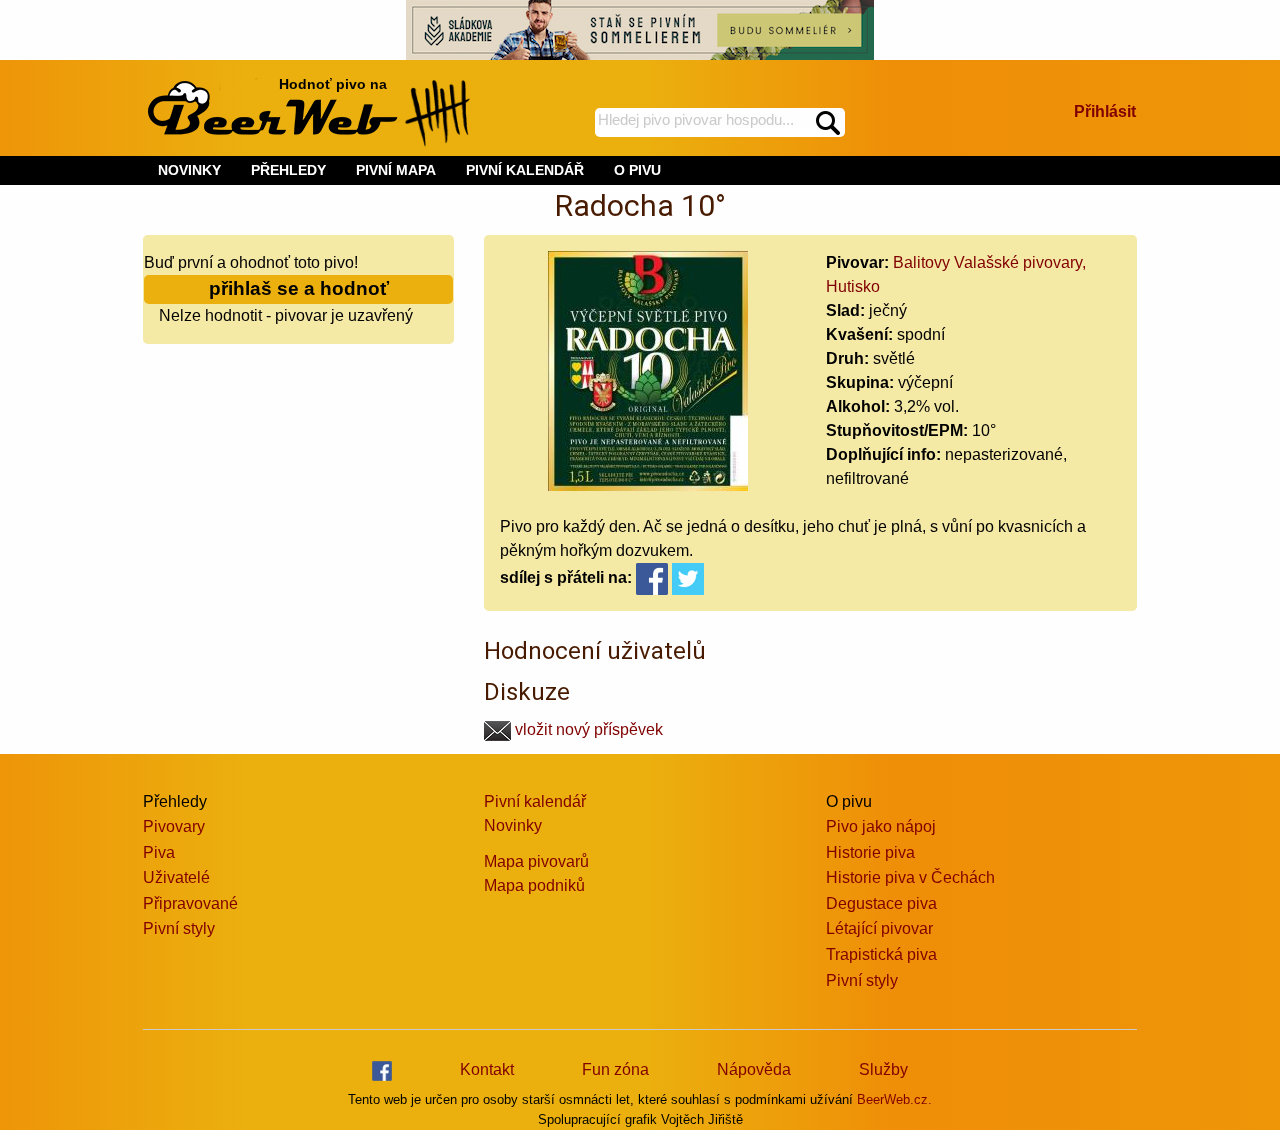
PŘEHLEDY (288, 170)
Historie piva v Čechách (910, 877)
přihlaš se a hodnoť (299, 288)
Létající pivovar (879, 928)
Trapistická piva (881, 954)
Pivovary (174, 826)
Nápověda (754, 1069)
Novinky (513, 825)
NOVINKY (189, 170)
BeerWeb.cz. (894, 1099)
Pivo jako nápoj (881, 826)
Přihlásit (1105, 111)
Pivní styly (179, 928)
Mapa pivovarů (536, 861)
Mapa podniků (534, 885)
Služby (883, 1069)
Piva (159, 852)
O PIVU (637, 170)
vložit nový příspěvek (587, 729)
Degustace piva (881, 903)
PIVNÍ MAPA (396, 170)
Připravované (190, 903)
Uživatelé (176, 877)
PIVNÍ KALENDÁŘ (525, 170)
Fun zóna (615, 1069)
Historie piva (870, 852)
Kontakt (487, 1069)
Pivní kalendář (535, 801)
